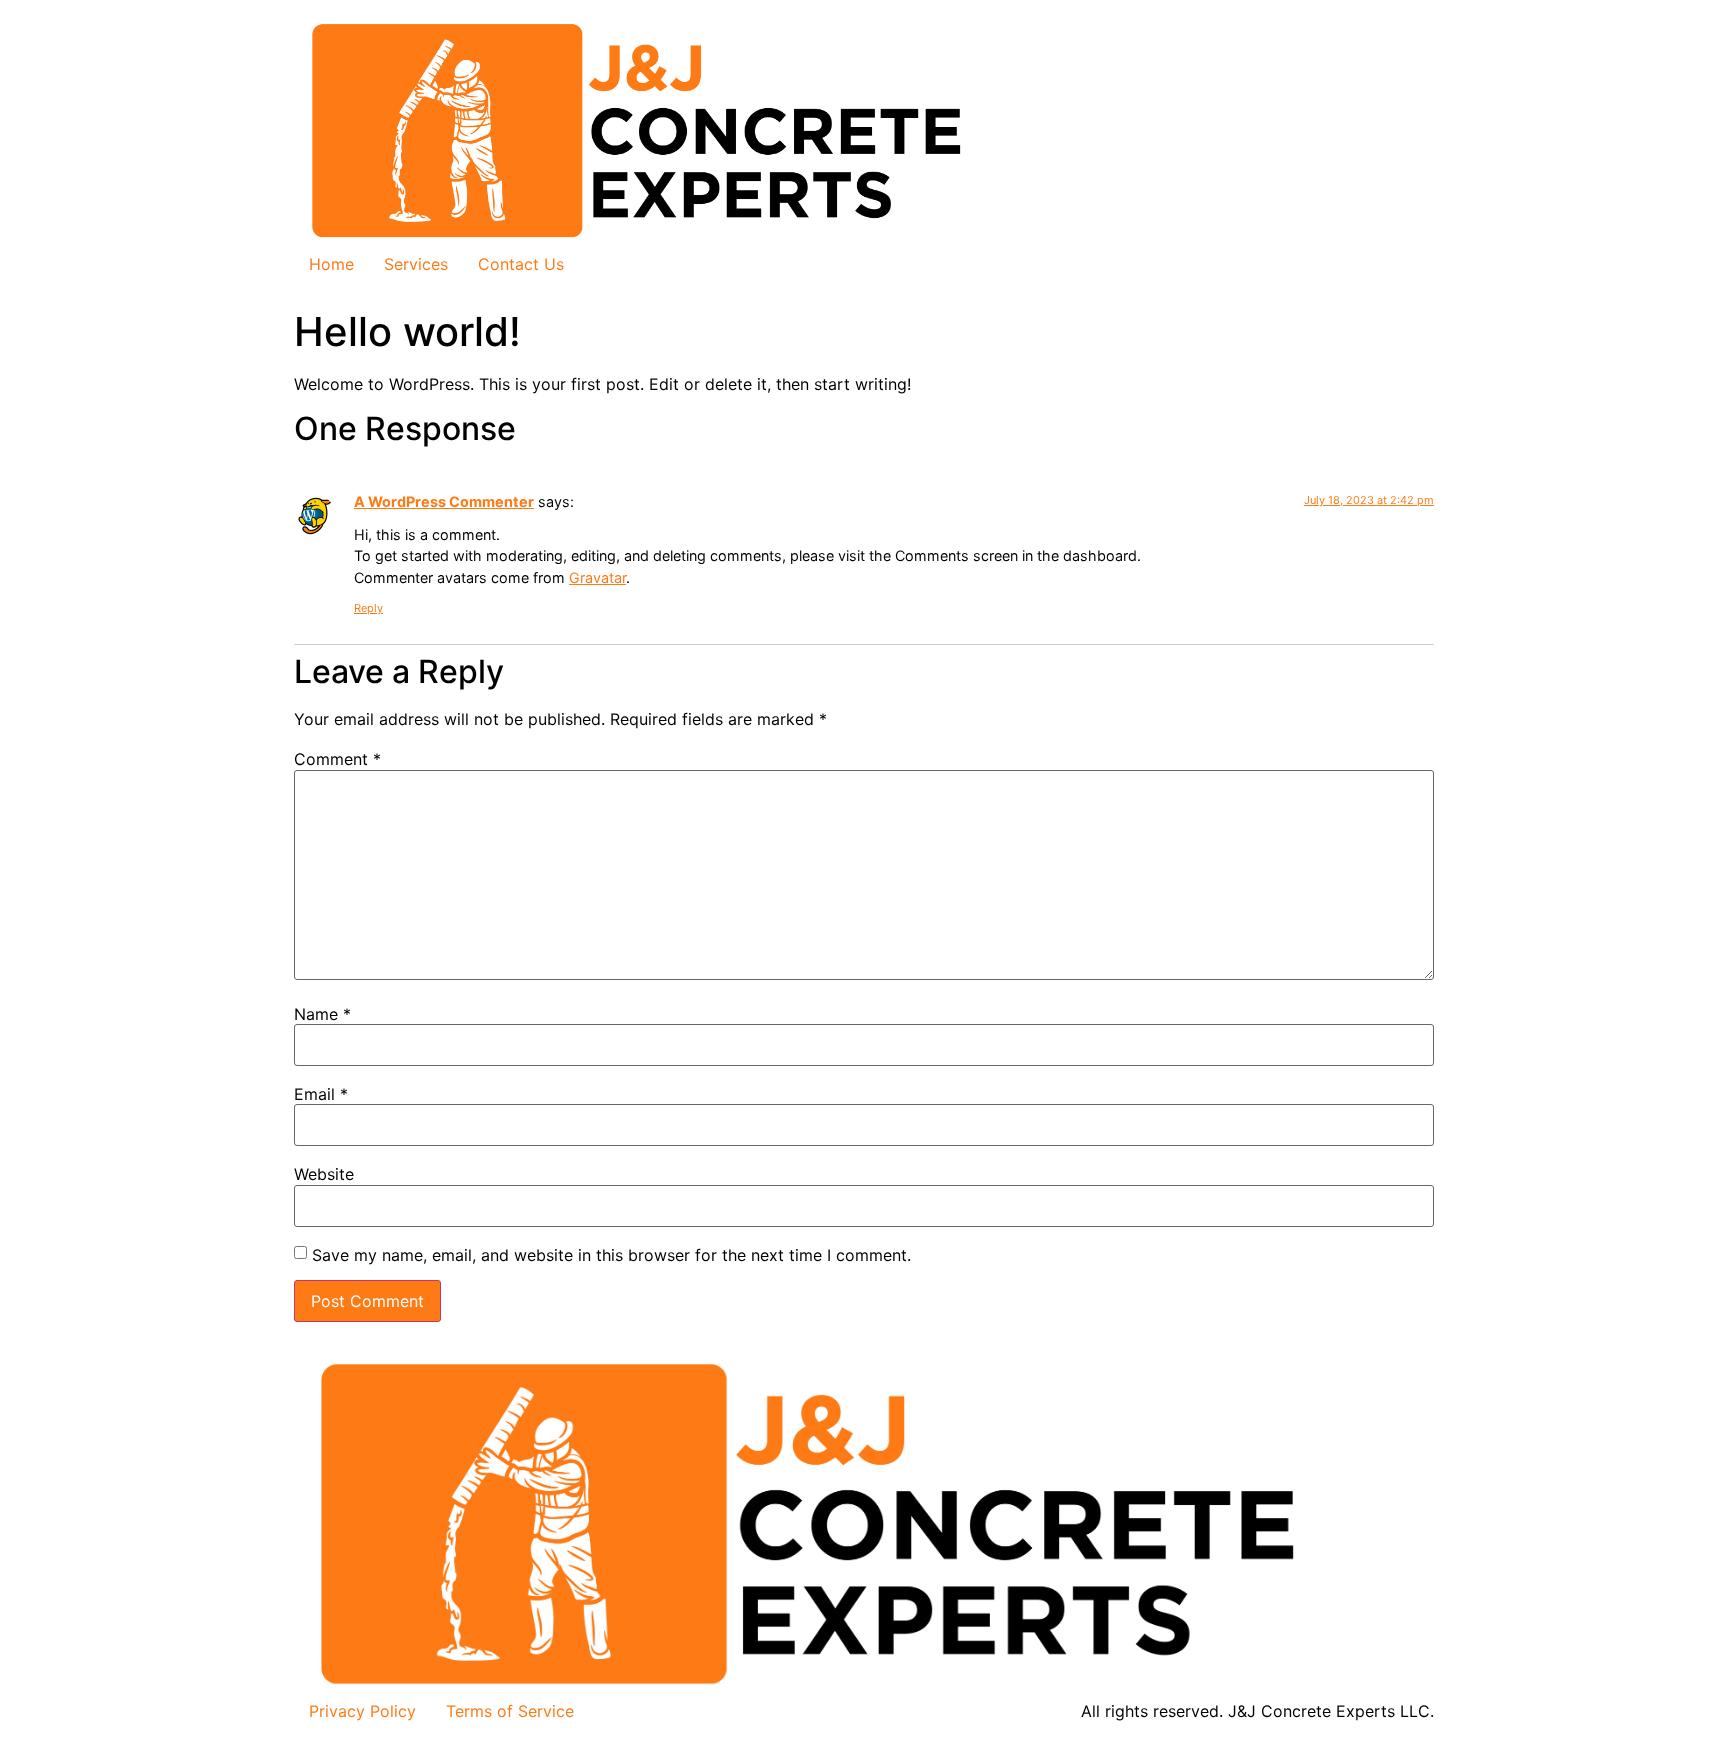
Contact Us (521, 264)
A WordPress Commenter (444, 501)
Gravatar (597, 577)
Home (331, 264)
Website (324, 1174)
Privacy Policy (362, 1711)
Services (416, 264)
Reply (368, 608)
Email (321, 1094)
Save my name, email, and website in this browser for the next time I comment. (611, 1255)
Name (322, 1014)
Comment (337, 759)
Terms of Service (510, 1711)
